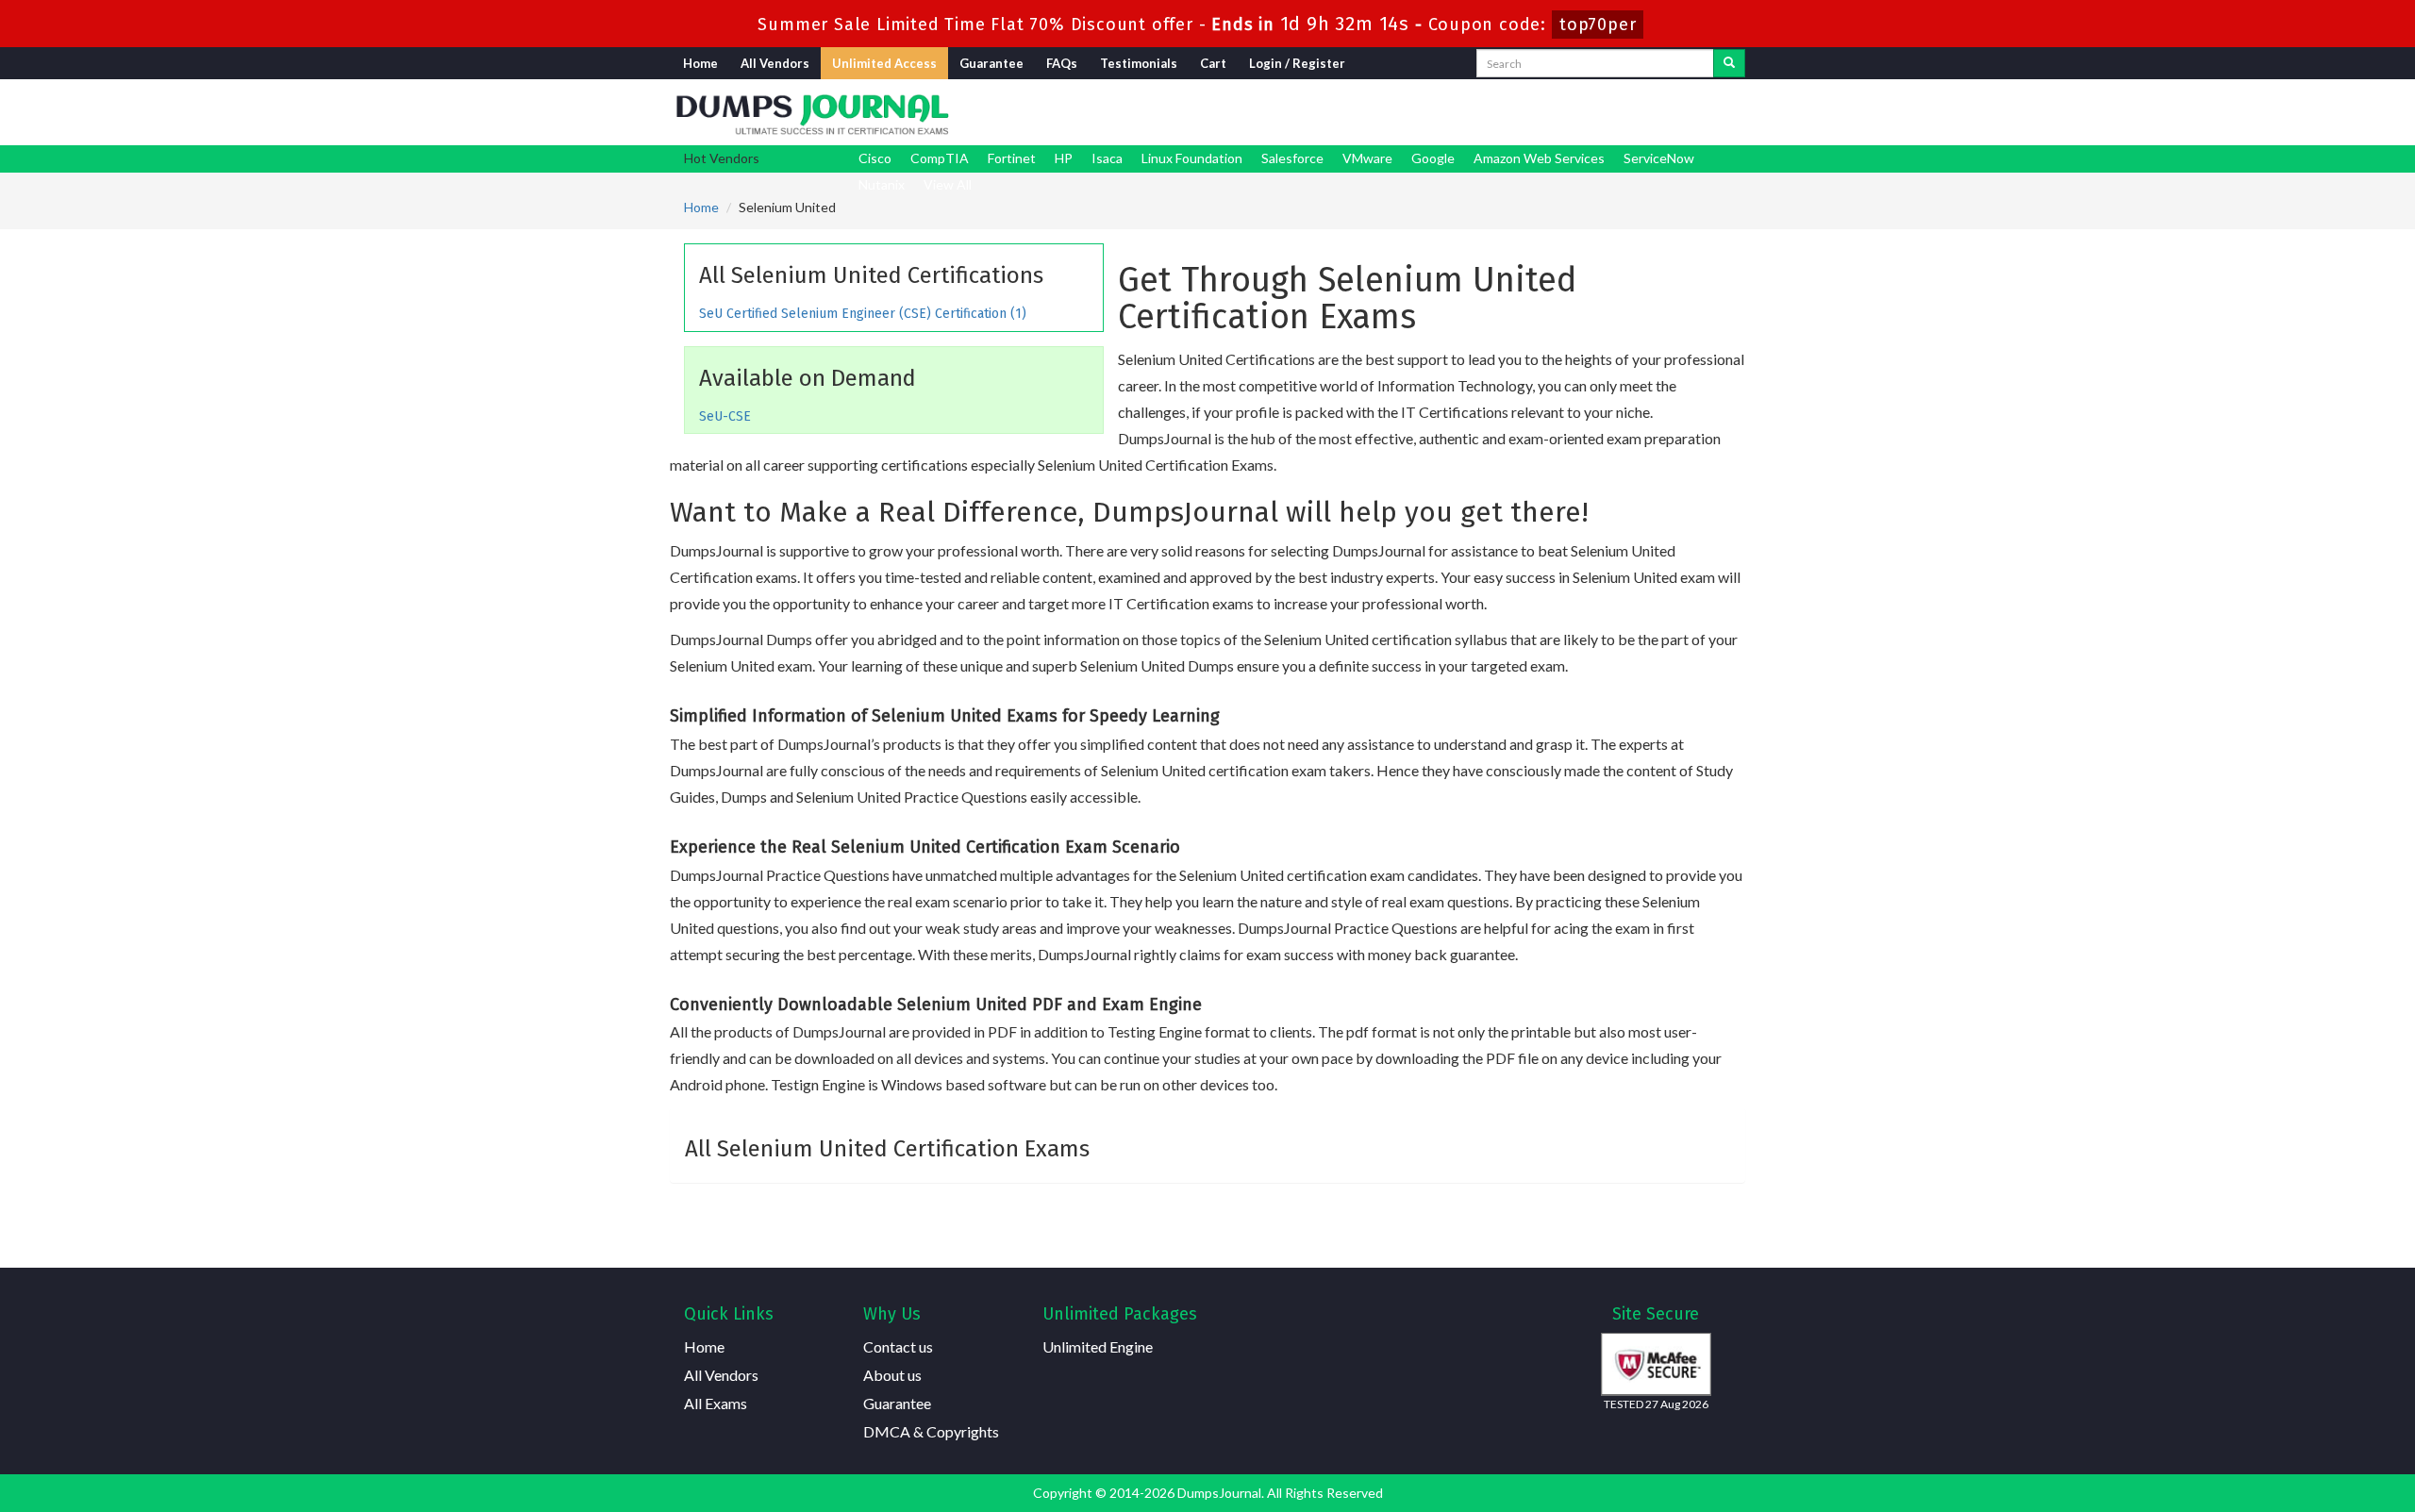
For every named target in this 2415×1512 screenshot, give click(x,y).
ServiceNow (1659, 158)
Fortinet (1012, 158)
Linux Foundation (1192, 158)
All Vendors (775, 63)
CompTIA (940, 158)
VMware (1367, 158)
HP (1064, 158)
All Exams (716, 1403)
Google (1433, 158)
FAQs (1062, 63)
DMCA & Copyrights (931, 1431)
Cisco (875, 158)
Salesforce (1292, 158)
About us (892, 1375)
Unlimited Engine (1098, 1346)
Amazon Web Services (1539, 158)
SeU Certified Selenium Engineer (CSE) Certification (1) (863, 314)
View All (948, 184)
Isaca (1107, 158)
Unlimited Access (884, 63)
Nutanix (882, 184)
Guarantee (991, 63)
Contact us (898, 1346)
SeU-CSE (725, 416)
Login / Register (1297, 63)
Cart (1213, 63)
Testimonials (1139, 63)
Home (700, 63)
